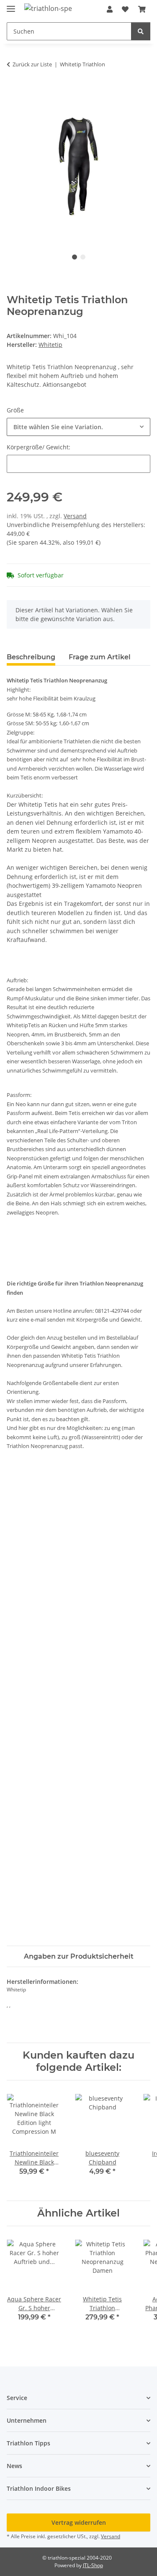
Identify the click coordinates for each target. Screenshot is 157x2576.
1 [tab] (75, 257)
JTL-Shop (93, 2565)
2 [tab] (83, 257)
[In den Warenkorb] (13, 91)
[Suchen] (141, 31)
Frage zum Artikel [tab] (100, 657)
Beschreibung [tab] (31, 657)
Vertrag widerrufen (79, 2522)
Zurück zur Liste (32, 64)
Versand (75, 516)
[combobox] (78, 427)
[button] (110, 9)
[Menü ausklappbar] (11, 5)
